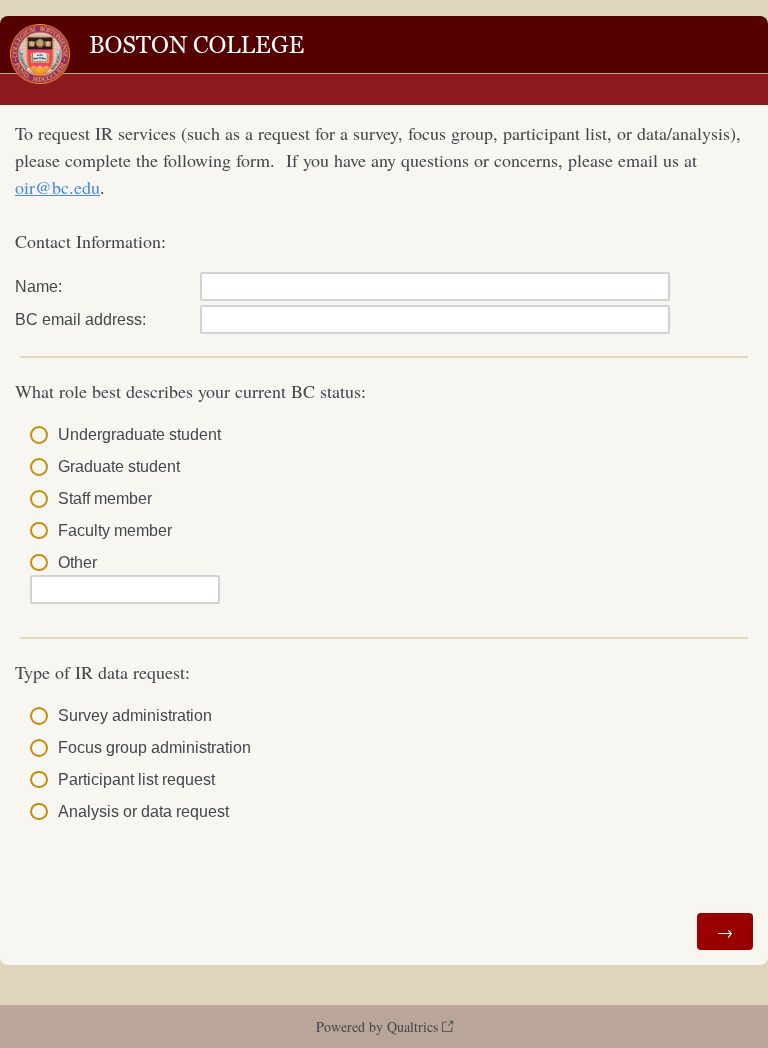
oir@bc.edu (57, 187)
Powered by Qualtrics (377, 1026)
